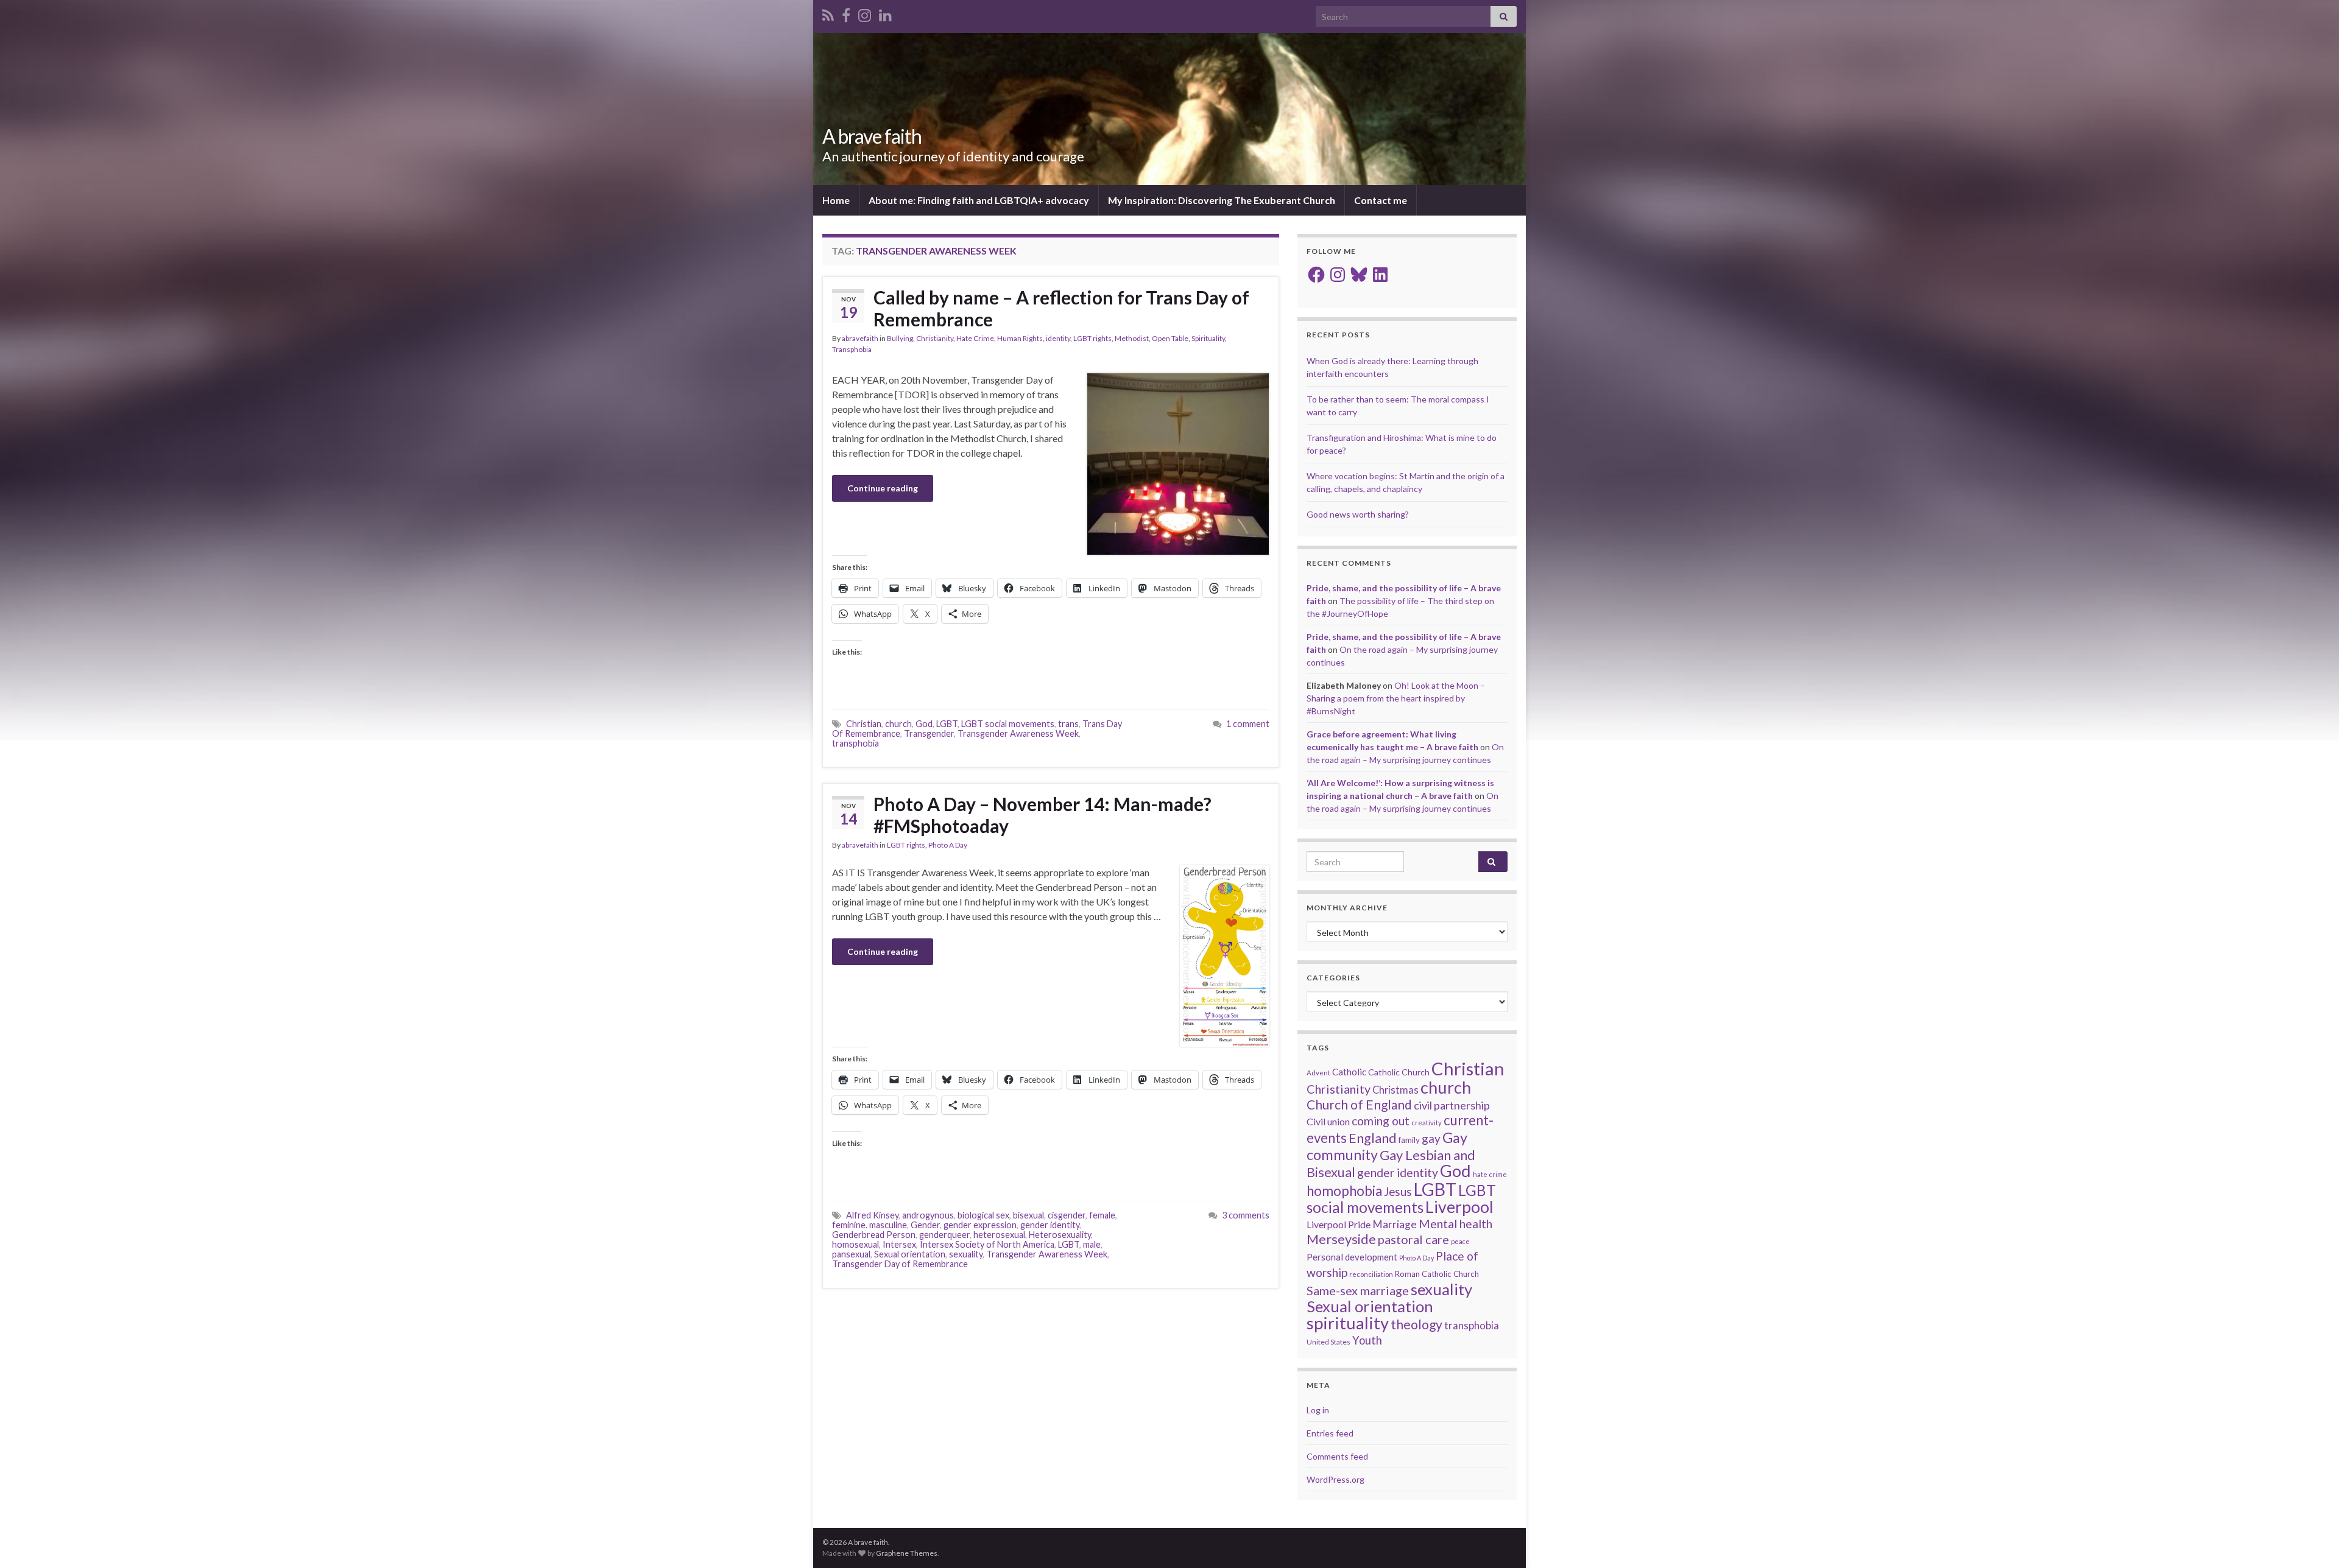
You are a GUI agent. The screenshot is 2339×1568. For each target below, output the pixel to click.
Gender (925, 1225)
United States (1328, 1342)
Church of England (1359, 1104)
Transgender (929, 733)
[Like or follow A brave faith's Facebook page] (846, 13)
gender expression (980, 1225)
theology (1416, 1324)
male (1092, 1244)
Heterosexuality (1060, 1235)
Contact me (1381, 200)
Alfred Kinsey (872, 1215)
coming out (1381, 1121)
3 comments (1246, 1215)
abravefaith (860, 338)
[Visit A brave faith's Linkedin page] (885, 13)
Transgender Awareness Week (1018, 733)
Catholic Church (1399, 1072)
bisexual (1028, 1215)
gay (1431, 1138)
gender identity (1050, 1225)
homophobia (1344, 1191)
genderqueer (944, 1235)
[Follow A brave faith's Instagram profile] (865, 13)
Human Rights (1020, 338)
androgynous (928, 1215)
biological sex (983, 1215)
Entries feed (1330, 1433)
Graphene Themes (907, 1553)
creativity (1427, 1123)
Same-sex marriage (1358, 1290)
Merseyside (1341, 1239)
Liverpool (1459, 1207)
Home (836, 200)
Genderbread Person (874, 1235)
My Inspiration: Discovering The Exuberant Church (1222, 200)
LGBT (947, 724)
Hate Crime (975, 338)
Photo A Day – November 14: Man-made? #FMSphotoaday (1042, 815)
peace (1460, 1241)
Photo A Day (948, 845)
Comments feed (1337, 1456)
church (898, 724)
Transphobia (852, 349)
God (924, 724)
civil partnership (1452, 1105)
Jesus (1398, 1191)
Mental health (1455, 1224)
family (1409, 1140)
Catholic (1349, 1072)
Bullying (900, 338)
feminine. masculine (870, 1225)
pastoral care (1413, 1239)
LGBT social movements (1008, 724)
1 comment (1248, 724)
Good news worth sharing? (1358, 514)
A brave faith (872, 136)
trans (1068, 724)
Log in (1318, 1410)
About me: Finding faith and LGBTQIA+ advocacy (979, 200)
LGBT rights (1092, 338)
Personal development (1352, 1257)
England (1373, 1138)
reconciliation (1371, 1274)
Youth (1367, 1340)
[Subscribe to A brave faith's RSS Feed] (828, 13)
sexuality (966, 1254)
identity (1058, 338)
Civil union (1328, 1121)
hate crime (1490, 1174)
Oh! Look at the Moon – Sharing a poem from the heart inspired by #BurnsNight (1396, 698)
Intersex (899, 1244)
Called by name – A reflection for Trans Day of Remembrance (1061, 308)
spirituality (1348, 1323)
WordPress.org (1335, 1479)
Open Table (1170, 338)
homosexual (856, 1244)
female (1102, 1215)
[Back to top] (2312, 1541)
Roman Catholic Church (1437, 1274)
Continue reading (883, 488)
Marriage (1395, 1224)
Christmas (1395, 1090)
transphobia (856, 743)
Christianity (935, 338)
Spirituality (1208, 338)
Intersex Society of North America (987, 1244)
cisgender (1067, 1215)
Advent (1318, 1073)
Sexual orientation (910, 1254)
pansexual (851, 1254)
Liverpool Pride (1339, 1224)
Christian (864, 724)
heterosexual (999, 1235)
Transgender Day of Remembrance (900, 1264)
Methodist (1132, 338)
